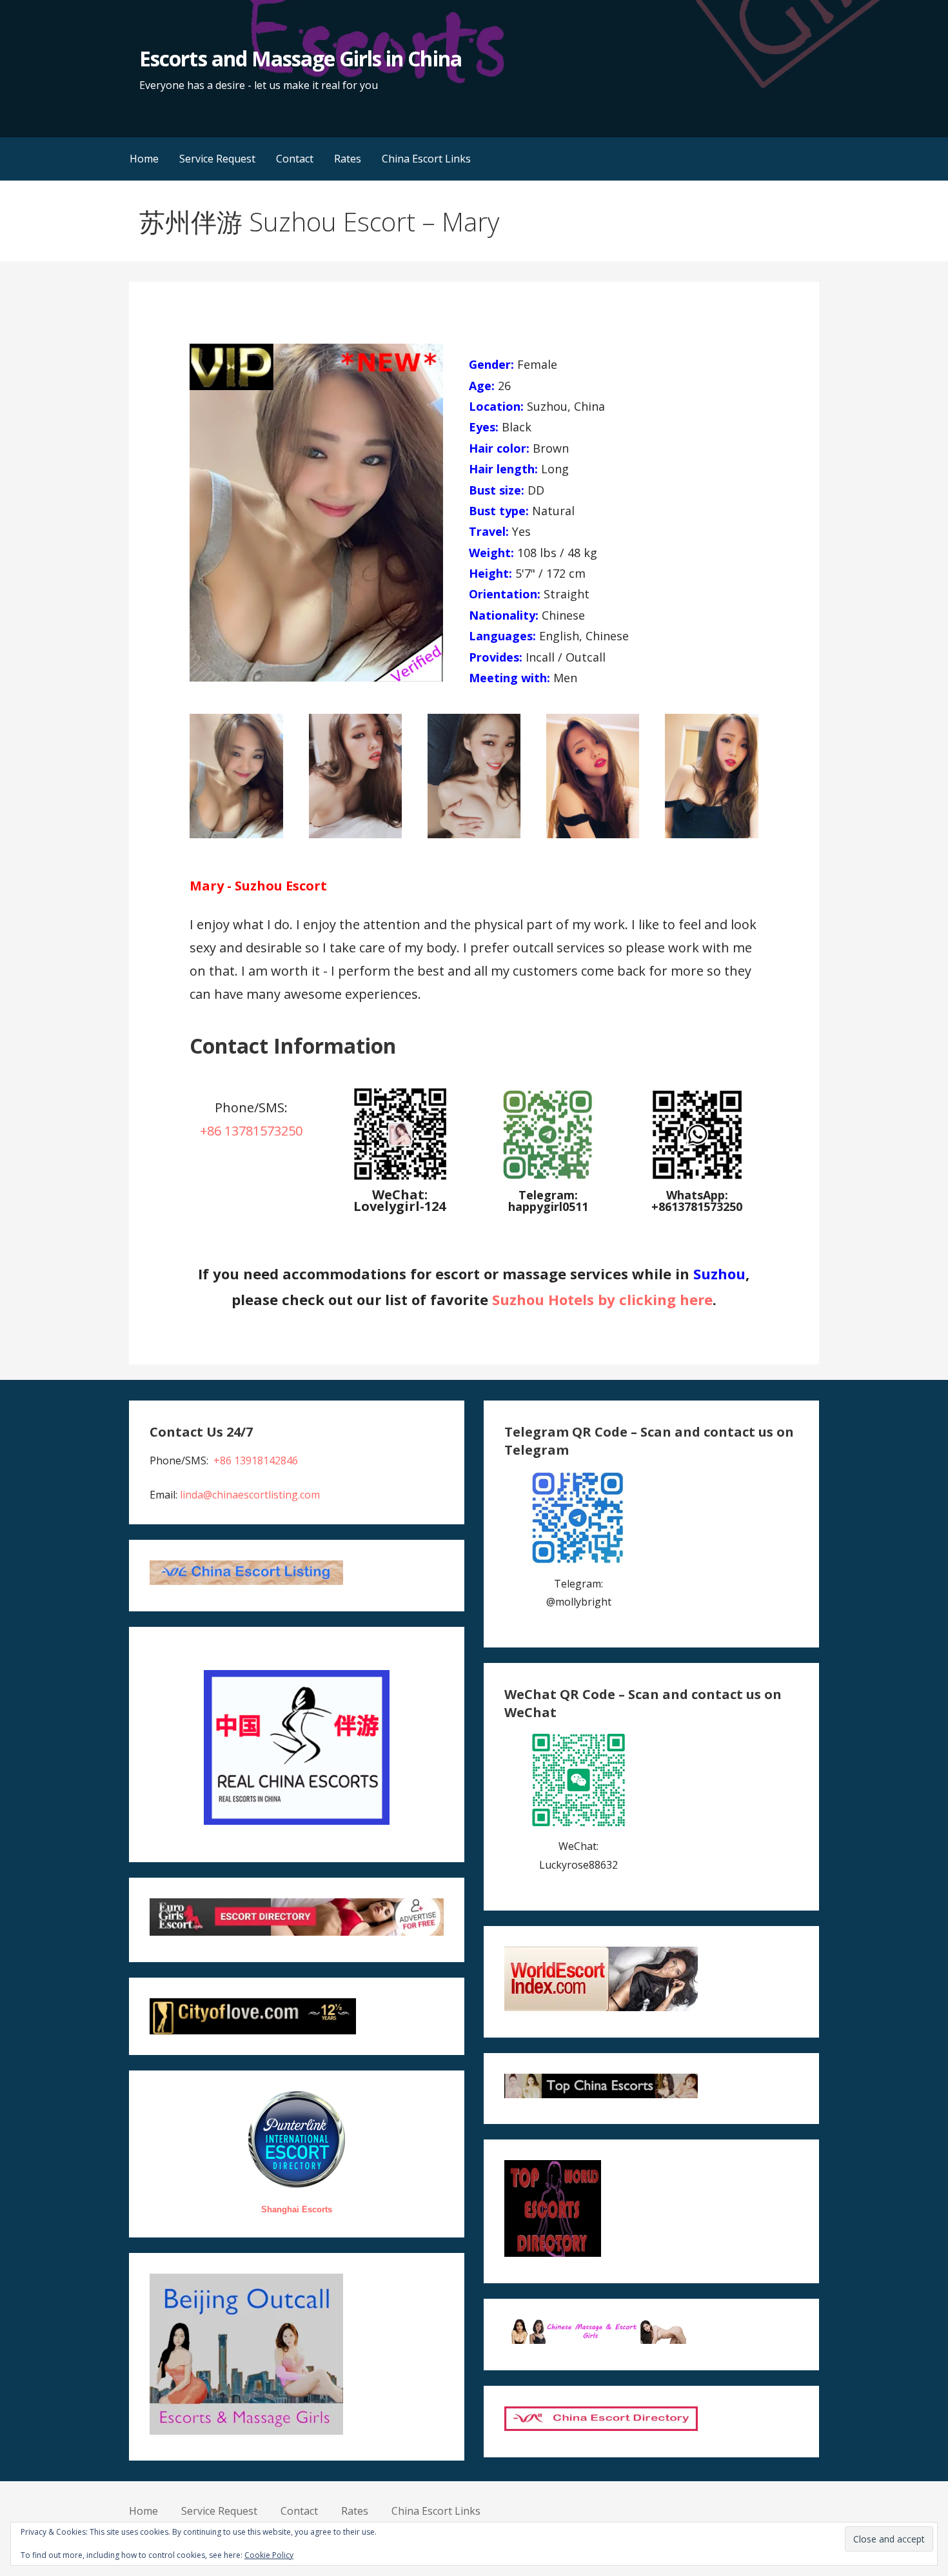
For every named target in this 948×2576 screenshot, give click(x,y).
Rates (348, 159)
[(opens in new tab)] (548, 1179)
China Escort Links (426, 159)
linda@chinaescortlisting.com (250, 1495)
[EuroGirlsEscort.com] (296, 1932)
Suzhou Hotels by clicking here (602, 1299)
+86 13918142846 (256, 1460)
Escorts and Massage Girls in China (300, 58)
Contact (295, 159)
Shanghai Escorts (297, 2209)
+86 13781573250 (251, 1131)
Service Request (217, 159)
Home (144, 159)
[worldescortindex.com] (601, 2007)
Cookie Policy (269, 2555)
